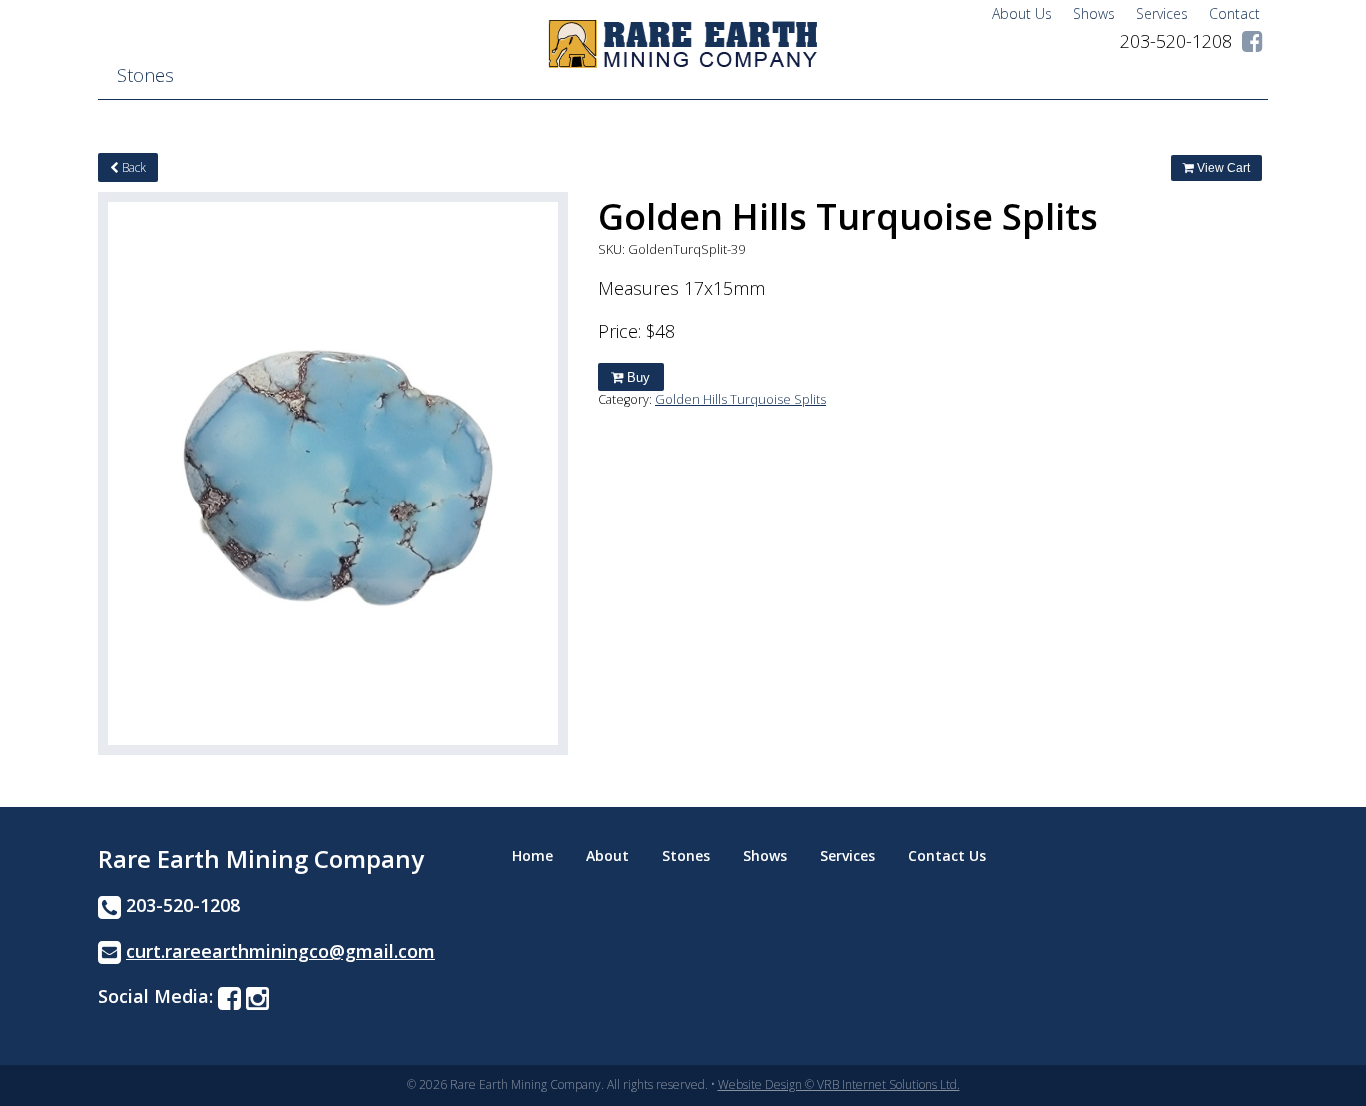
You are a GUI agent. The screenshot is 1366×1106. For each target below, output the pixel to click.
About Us (1022, 13)
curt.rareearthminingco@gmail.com (280, 951)
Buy (636, 377)
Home (532, 855)
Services (1162, 13)
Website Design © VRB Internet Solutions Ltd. (839, 1084)
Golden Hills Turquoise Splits (740, 399)
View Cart (1222, 168)
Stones (145, 75)
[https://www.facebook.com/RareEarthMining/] (1252, 40)
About (607, 855)
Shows (1094, 13)
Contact (1234, 13)
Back (132, 167)
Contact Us (947, 855)
